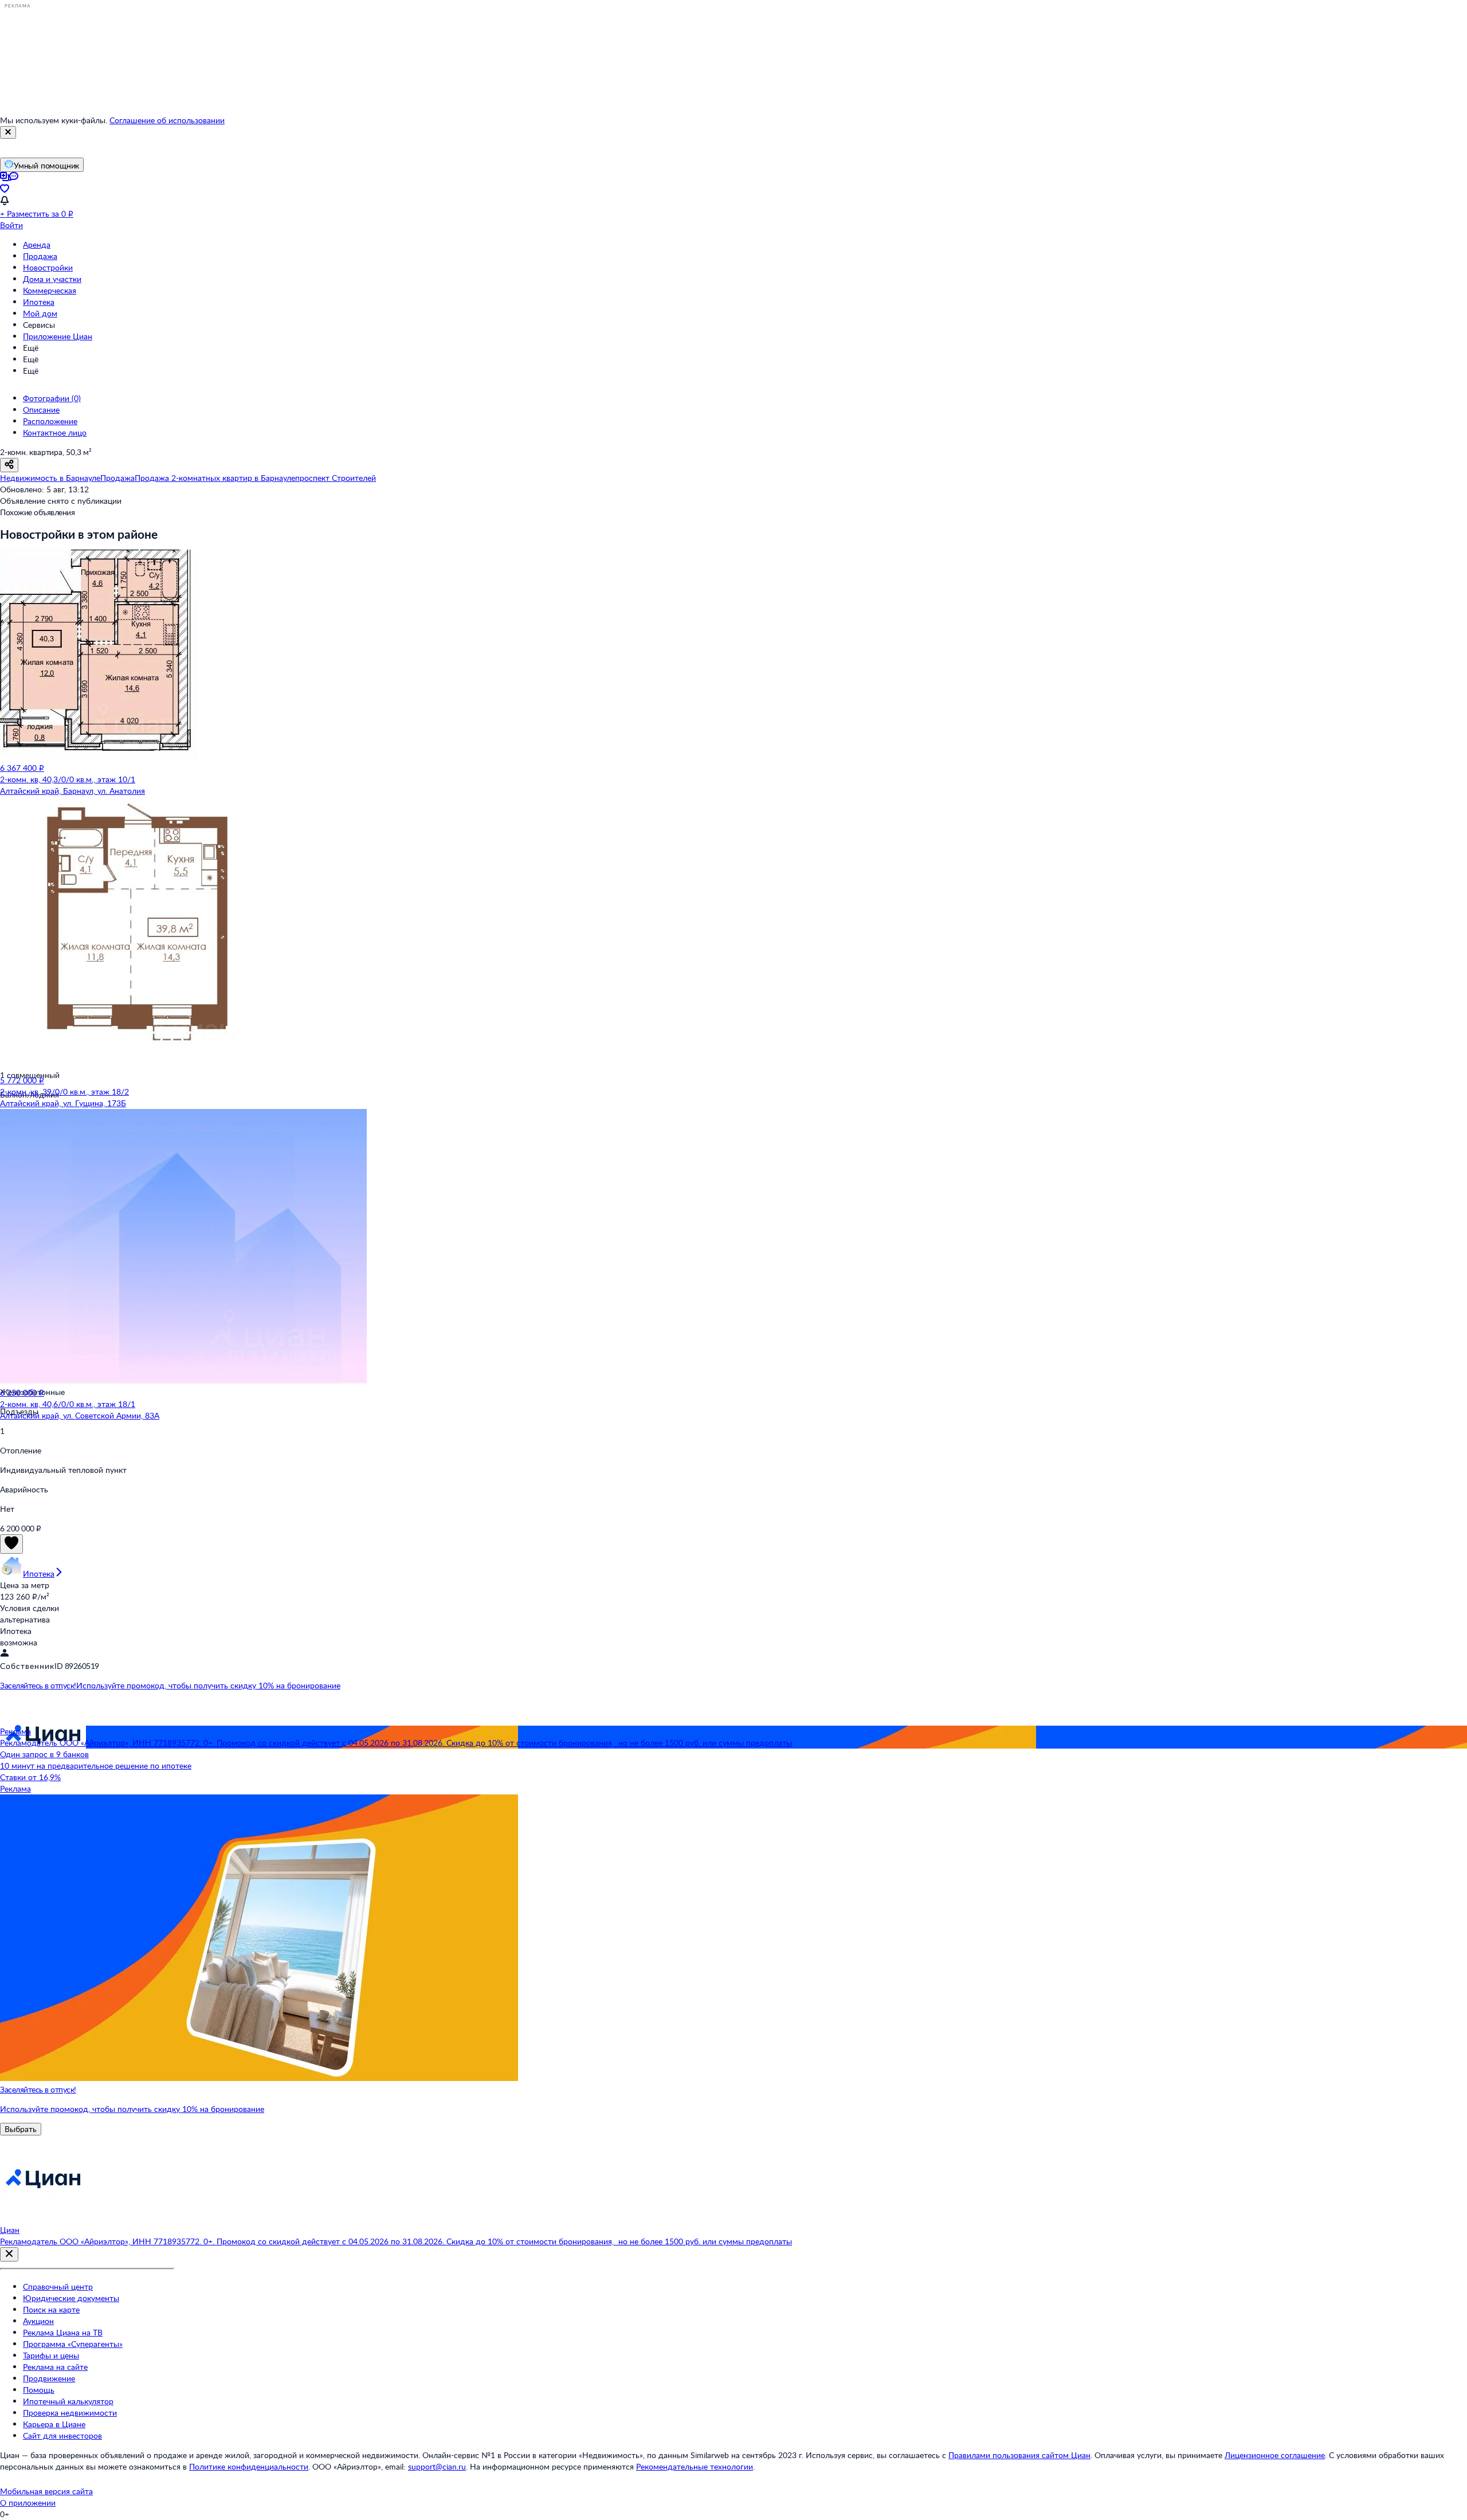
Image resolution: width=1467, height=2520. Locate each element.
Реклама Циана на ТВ (63, 2332)
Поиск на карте (51, 2309)
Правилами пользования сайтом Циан (1019, 2455)
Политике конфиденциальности (249, 2466)
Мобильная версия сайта (46, 2491)
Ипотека (39, 302)
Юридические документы (71, 2298)
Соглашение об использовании (167, 120)
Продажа (40, 256)
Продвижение (49, 2378)
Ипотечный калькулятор (68, 2401)
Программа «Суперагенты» (73, 2344)
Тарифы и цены (51, 2355)
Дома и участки (52, 279)
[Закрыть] (8, 132)
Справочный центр (58, 2286)
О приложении (28, 2503)
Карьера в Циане (54, 2424)
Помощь (39, 2390)
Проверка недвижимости (70, 2413)
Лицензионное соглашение (1275, 2455)
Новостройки (48, 267)
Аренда (37, 244)
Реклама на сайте (55, 2367)
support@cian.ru (437, 2466)
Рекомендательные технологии (695, 2466)
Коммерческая (50, 290)
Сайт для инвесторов (62, 2435)
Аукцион (38, 2321)
